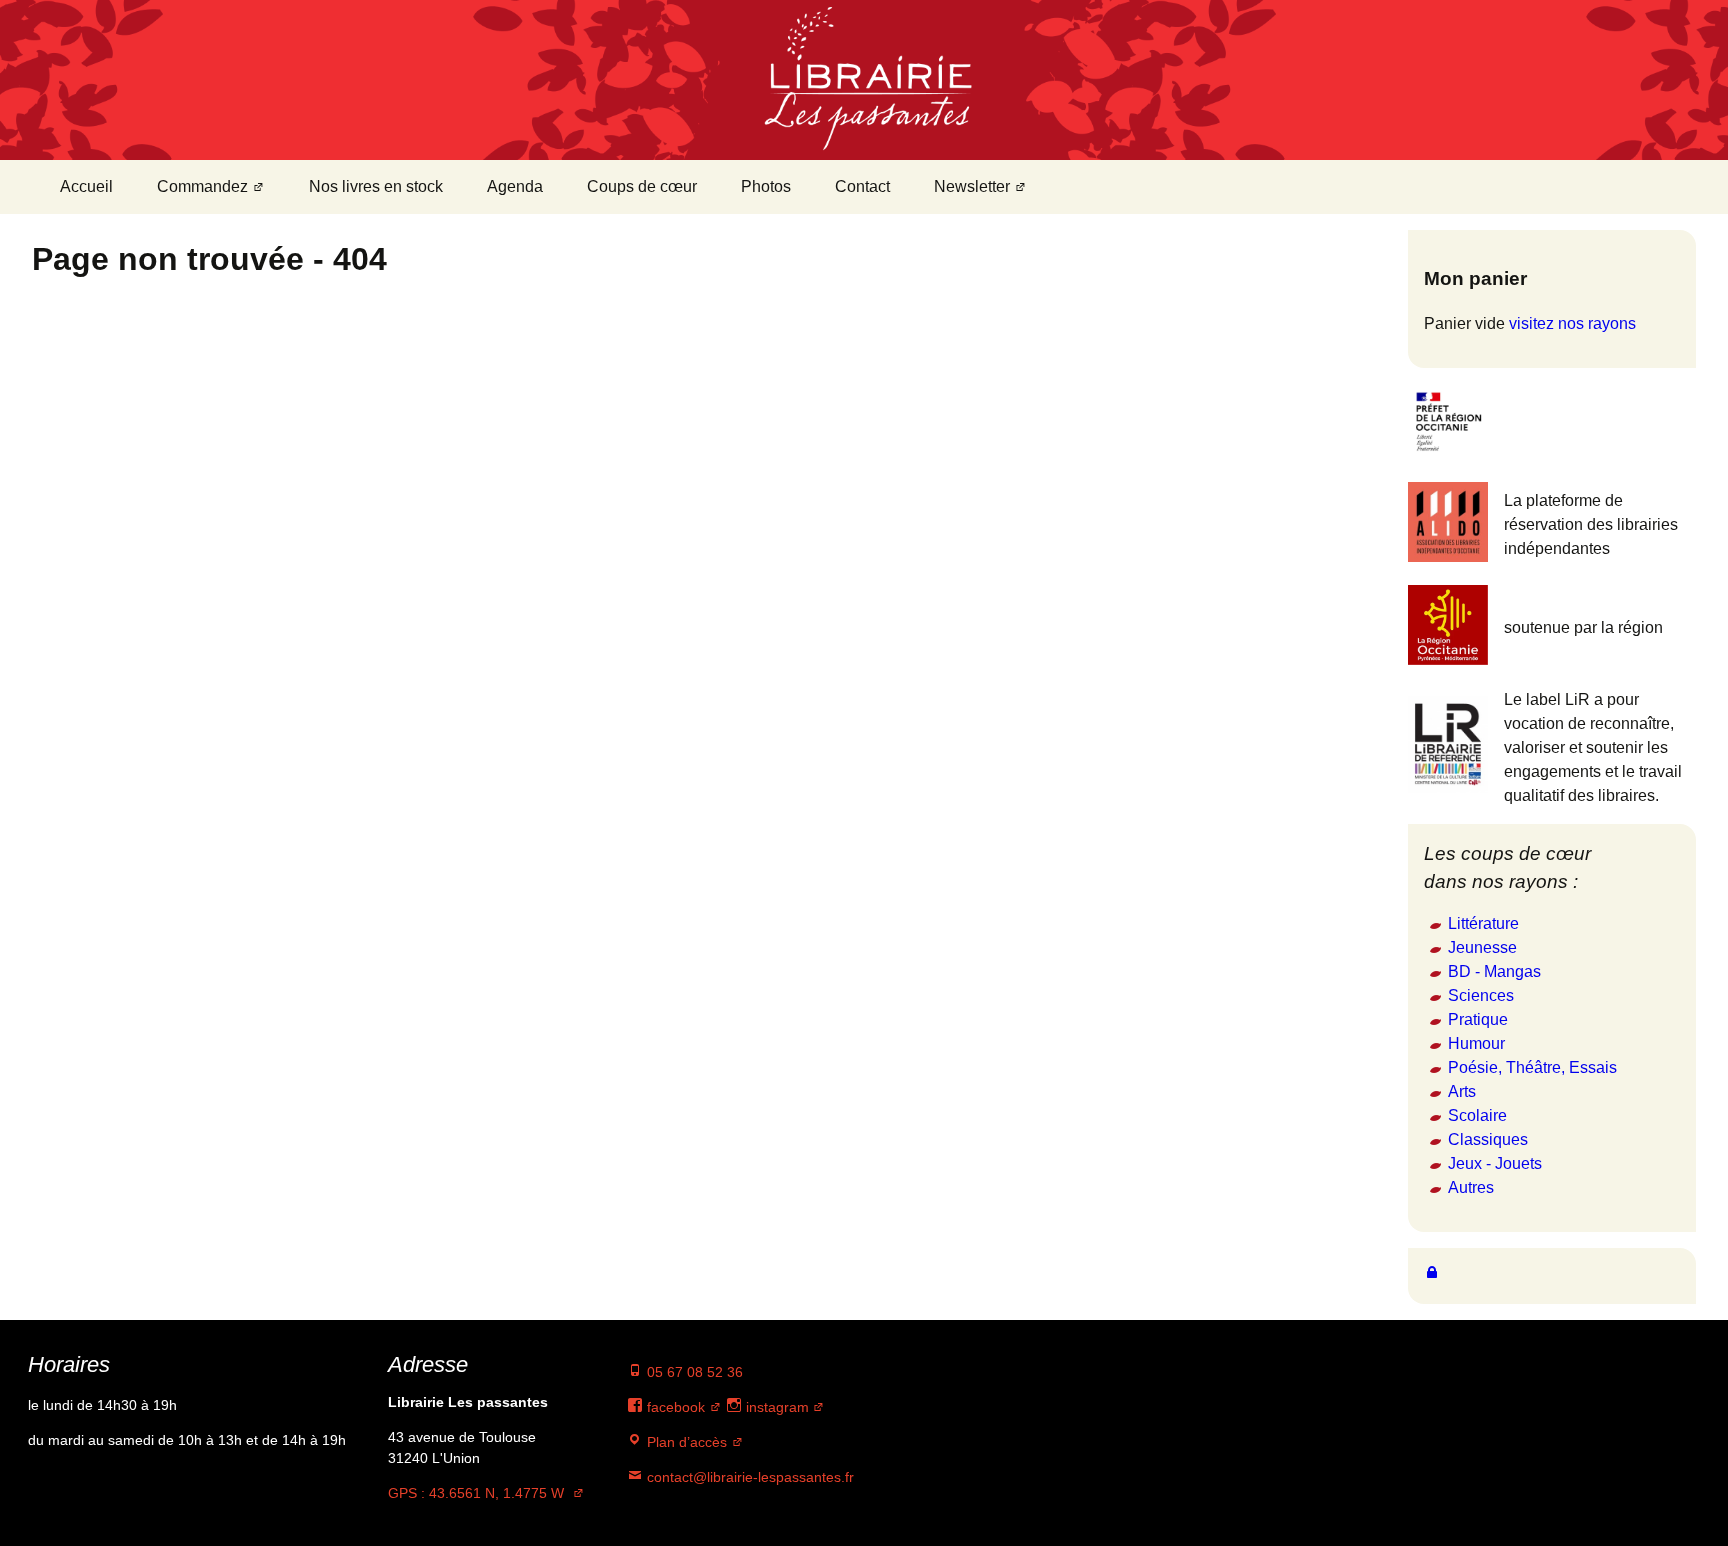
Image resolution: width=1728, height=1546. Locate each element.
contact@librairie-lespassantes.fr (748, 1477)
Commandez (202, 186)
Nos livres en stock (376, 186)
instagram (775, 1407)
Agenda (515, 186)
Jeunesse (1482, 947)
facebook (674, 1407)
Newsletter (972, 186)
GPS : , (476, 1493)
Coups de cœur (642, 186)
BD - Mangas (1494, 971)
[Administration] (1432, 1272)
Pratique (1478, 1019)
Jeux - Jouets (1495, 1163)
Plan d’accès (685, 1442)
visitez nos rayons (1572, 323)
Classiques (1488, 1139)
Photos (766, 186)
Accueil (86, 186)
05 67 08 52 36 (693, 1372)
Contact (862, 186)
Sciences (1481, 995)
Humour (1476, 1043)
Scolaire (1477, 1115)
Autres (1471, 1187)
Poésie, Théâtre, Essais (1532, 1067)
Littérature (1483, 923)
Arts (1462, 1091)
